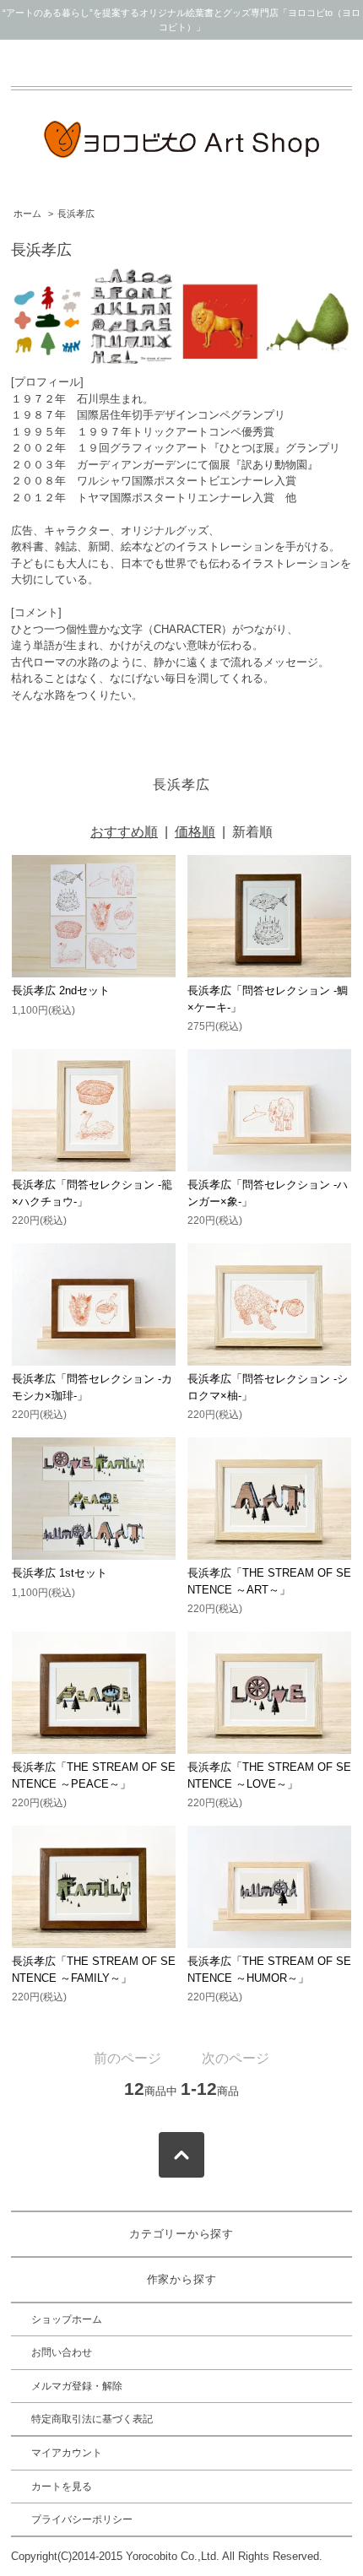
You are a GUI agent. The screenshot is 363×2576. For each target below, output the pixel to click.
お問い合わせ (62, 2352)
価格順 (195, 832)
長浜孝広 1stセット (60, 1573)
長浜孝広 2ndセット (61, 990)
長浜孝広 (76, 214)
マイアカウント (67, 2453)
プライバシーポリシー (82, 2519)
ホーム (27, 214)
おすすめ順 (124, 832)
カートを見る (62, 2487)
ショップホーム (67, 2319)
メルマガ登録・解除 (77, 2386)
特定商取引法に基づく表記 (92, 2419)
